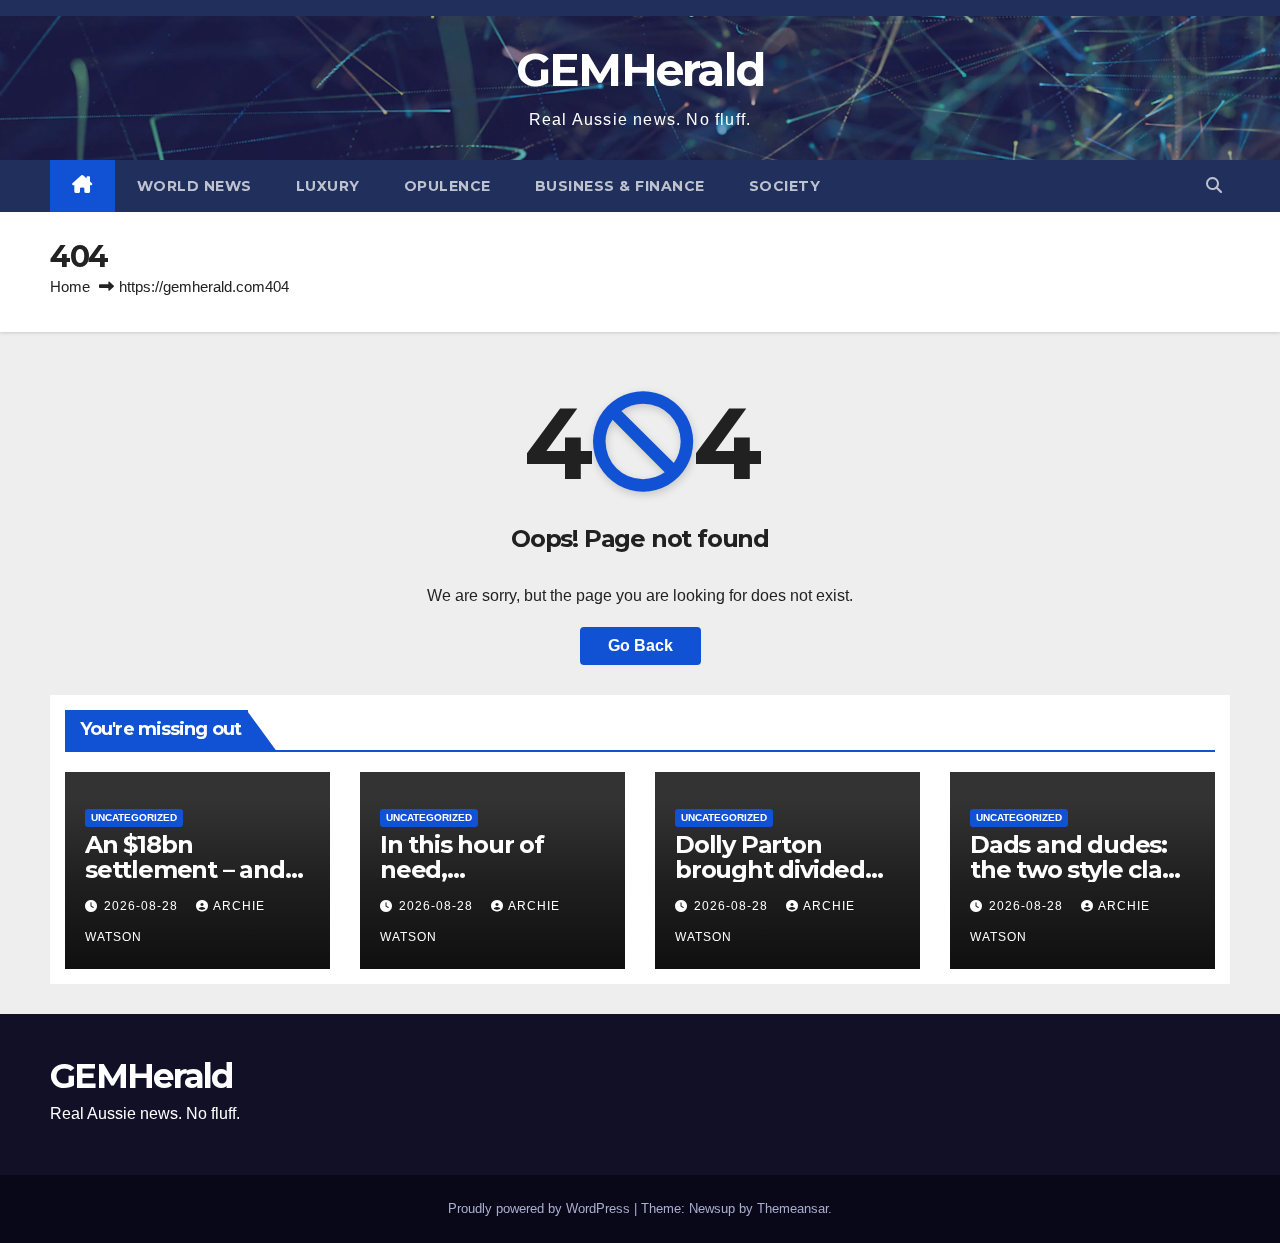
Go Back (640, 645)
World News (194, 186)
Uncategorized (134, 817)
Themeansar (792, 1208)
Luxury (328, 186)
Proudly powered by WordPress (541, 1208)
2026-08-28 (143, 906)
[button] (1214, 185)
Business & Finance (620, 186)
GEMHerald (640, 69)
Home (70, 286)
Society (785, 186)
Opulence (447, 186)
